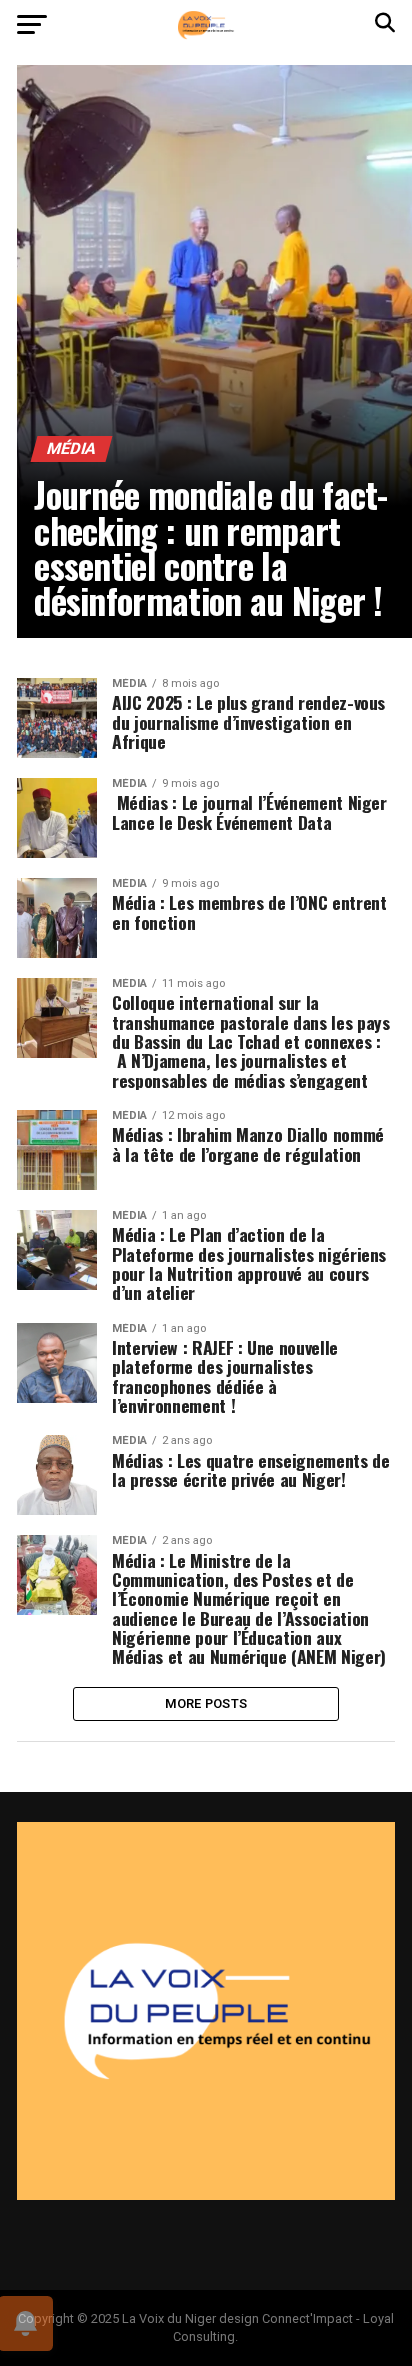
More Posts (206, 1703)
